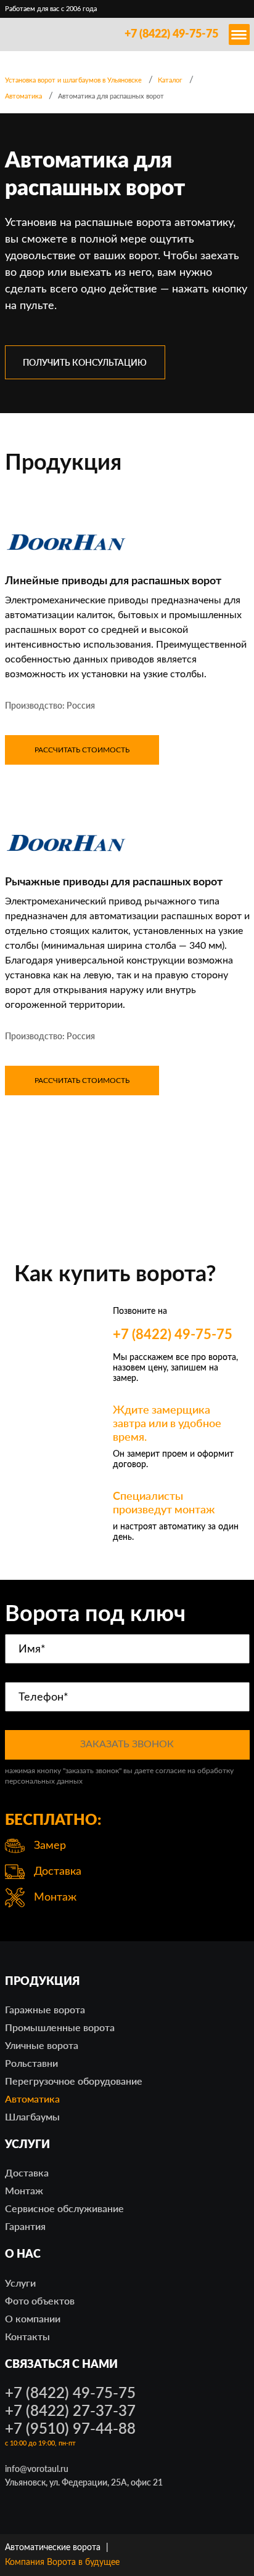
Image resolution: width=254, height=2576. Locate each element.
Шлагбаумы (32, 2116)
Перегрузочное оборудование (74, 2081)
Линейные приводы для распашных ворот (113, 581)
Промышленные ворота (60, 2027)
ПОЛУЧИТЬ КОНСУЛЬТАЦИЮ (85, 362)
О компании (33, 2318)
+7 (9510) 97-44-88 (70, 2428)
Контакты (27, 2336)
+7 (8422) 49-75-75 (171, 34)
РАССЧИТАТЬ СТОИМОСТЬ (82, 750)
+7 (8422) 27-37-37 (70, 2410)
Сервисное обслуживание (64, 2208)
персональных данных (44, 1781)
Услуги (20, 2283)
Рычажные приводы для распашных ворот (114, 882)
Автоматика (32, 2099)
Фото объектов (40, 2300)
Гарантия (25, 2226)
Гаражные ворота (45, 2009)
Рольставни (31, 2063)
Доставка (27, 2172)
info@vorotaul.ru (37, 2469)
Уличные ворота (42, 2045)
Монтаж (24, 2190)
